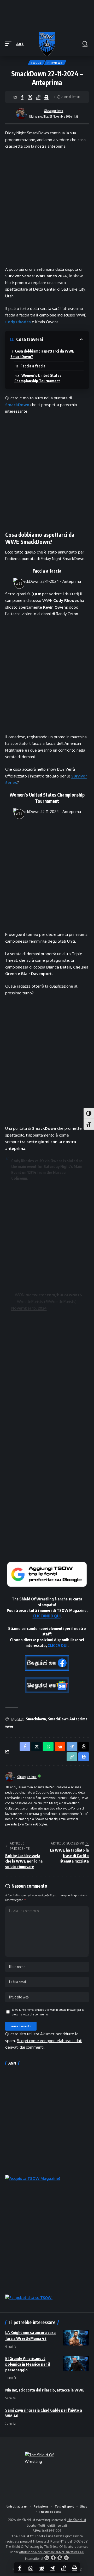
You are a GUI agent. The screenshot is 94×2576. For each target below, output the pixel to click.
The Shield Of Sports (58, 2547)
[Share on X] (30, 97)
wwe (9, 1726)
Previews (55, 63)
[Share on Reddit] (42, 2568)
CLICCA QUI (57, 1645)
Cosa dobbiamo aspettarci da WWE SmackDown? (42, 354)
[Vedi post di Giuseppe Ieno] (21, 114)
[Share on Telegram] (52, 2568)
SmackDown (17, 405)
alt (19, 584)
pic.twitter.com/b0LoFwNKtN (54, 1295)
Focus (36, 63)
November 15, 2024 (29, 1308)
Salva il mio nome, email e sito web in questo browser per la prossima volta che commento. (48, 2012)
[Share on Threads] (84, 1747)
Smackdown (36, 1719)
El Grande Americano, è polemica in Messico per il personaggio (28, 2364)
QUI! (37, 594)
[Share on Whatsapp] (31, 2568)
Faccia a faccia (33, 366)
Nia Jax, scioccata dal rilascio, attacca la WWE (45, 2390)
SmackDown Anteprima (68, 1719)
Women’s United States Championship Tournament (38, 378)
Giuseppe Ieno (54, 111)
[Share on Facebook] (22, 97)
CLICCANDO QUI (47, 1616)
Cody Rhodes (18, 322)
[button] (10, 44)
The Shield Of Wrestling (22, 2547)
